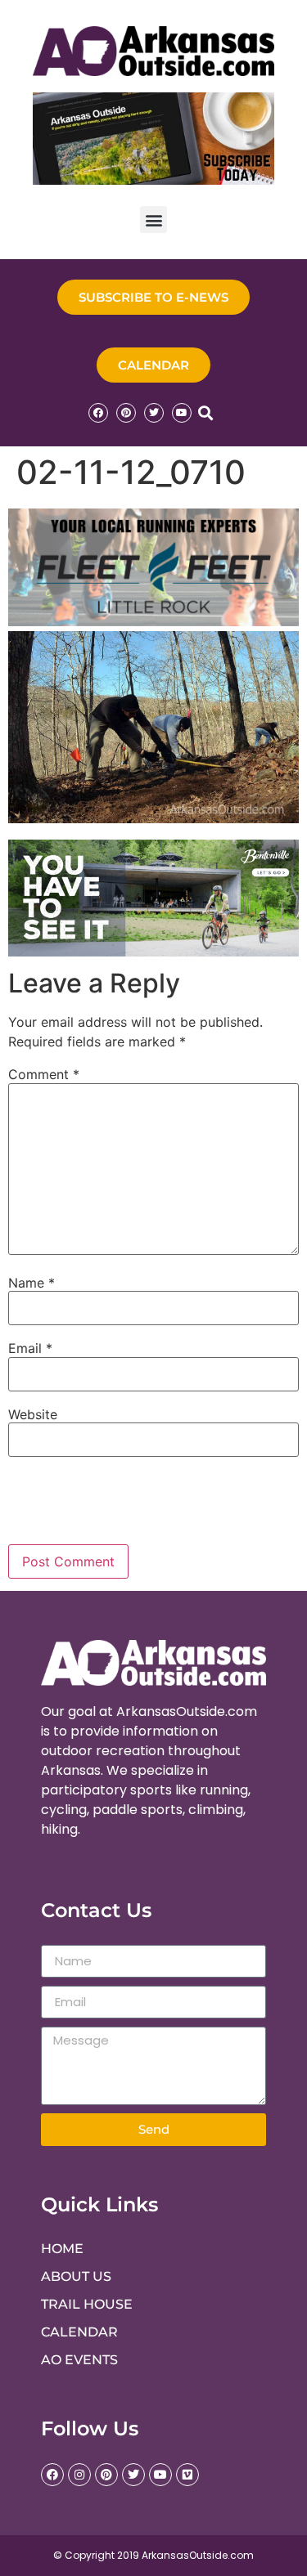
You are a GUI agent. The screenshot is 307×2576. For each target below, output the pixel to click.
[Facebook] (98, 413)
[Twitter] (154, 413)
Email (30, 1348)
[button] (153, 220)
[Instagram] (79, 2475)
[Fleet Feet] (153, 621)
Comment (44, 1074)
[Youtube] (182, 413)
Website (33, 1414)
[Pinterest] (126, 413)
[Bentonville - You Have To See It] (153, 952)
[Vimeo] (187, 2475)
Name (32, 1283)
